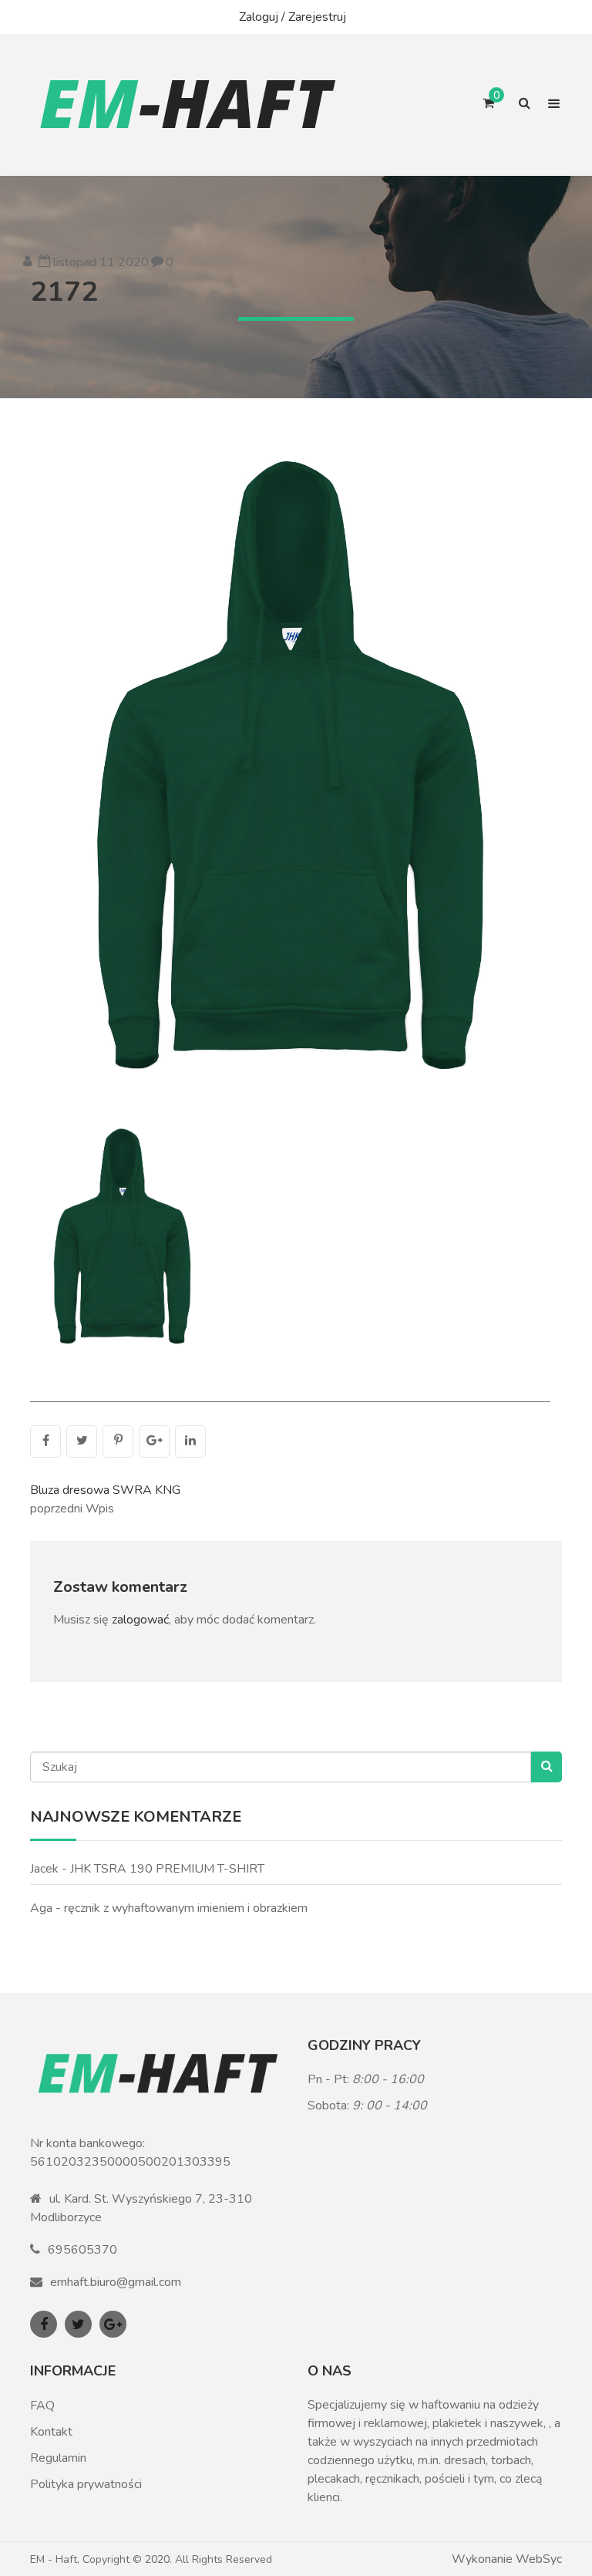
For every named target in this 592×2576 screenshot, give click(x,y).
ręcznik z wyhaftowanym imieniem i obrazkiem (186, 1908)
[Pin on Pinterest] (118, 1441)
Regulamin (58, 2458)
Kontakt (51, 2432)
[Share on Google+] (154, 1441)
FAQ (42, 2406)
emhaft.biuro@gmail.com (116, 2282)
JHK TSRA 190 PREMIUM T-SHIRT (167, 1869)
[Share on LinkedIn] (190, 1441)
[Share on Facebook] (45, 1441)
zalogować (140, 1620)
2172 (64, 292)
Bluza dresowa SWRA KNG (105, 1490)
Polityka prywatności (86, 2484)
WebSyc (539, 2559)
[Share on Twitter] (82, 1441)
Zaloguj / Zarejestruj (293, 17)
